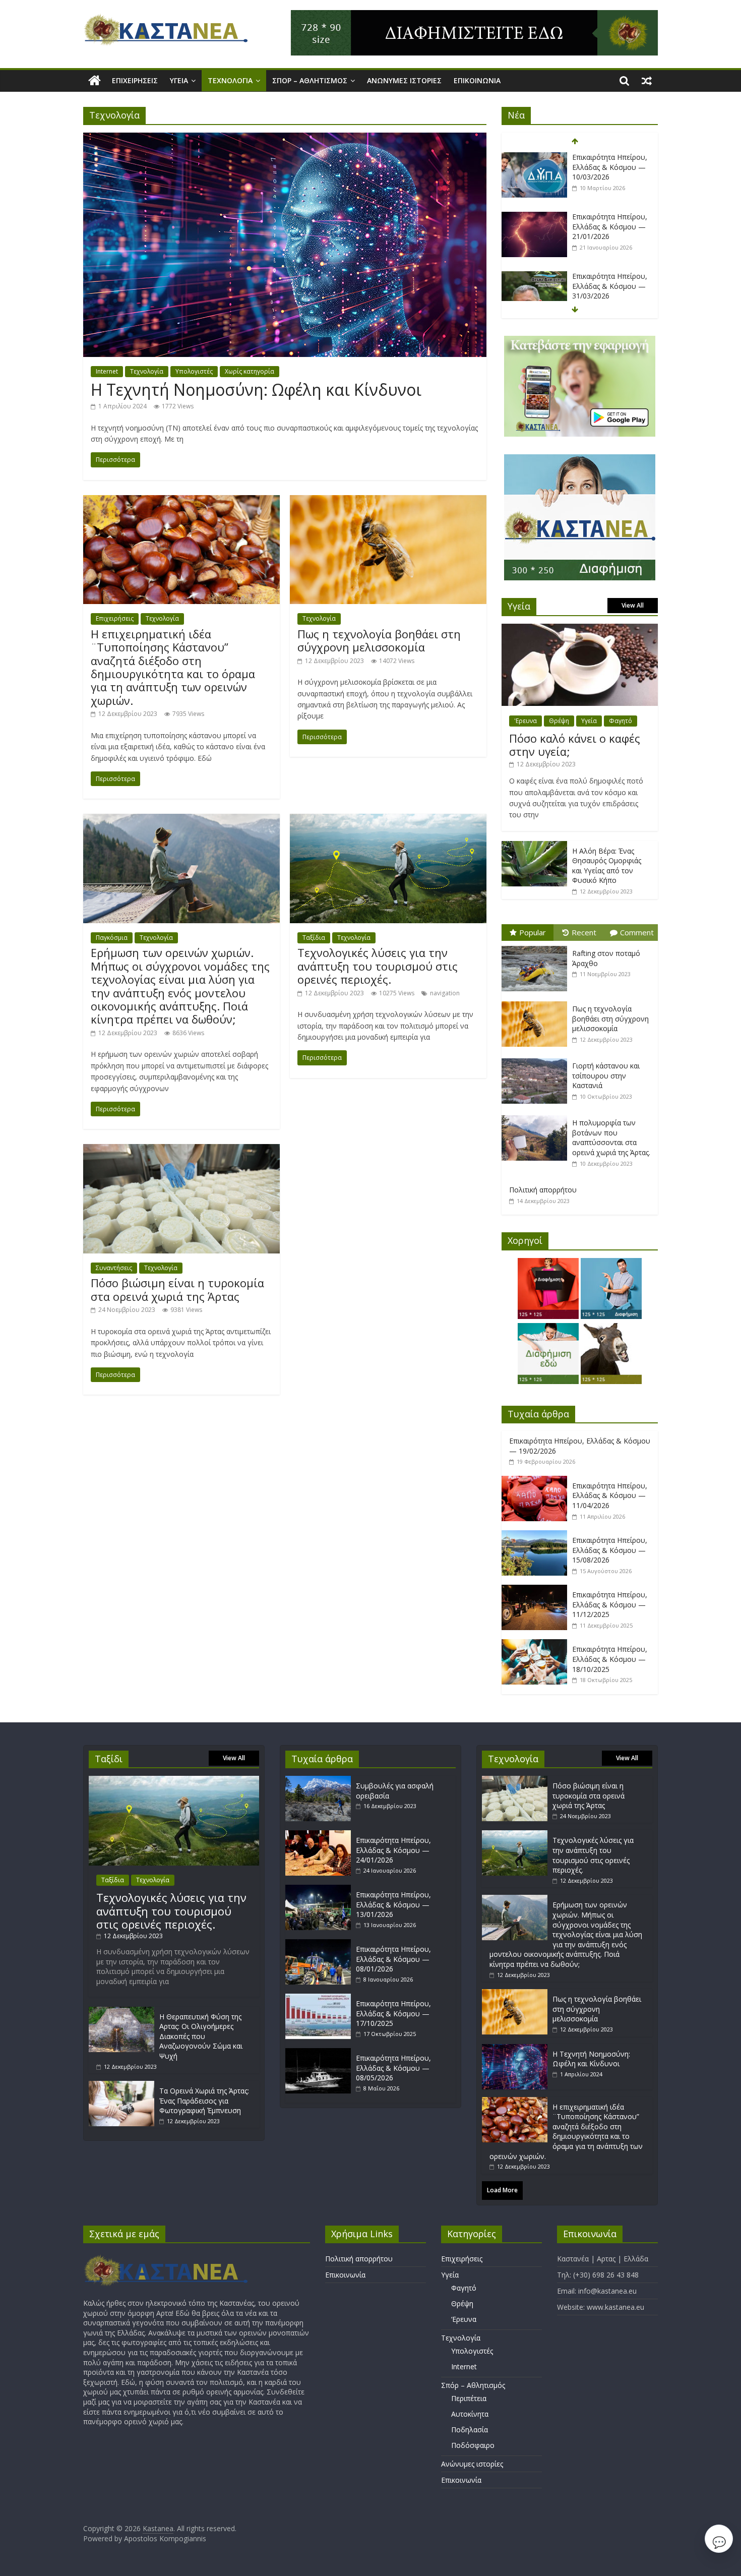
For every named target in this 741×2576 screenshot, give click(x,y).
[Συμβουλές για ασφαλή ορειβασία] (321, 1781)
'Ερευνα (526, 721)
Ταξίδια (314, 938)
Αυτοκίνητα (470, 2414)
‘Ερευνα (464, 2319)
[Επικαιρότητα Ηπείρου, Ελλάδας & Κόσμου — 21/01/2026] (534, 217)
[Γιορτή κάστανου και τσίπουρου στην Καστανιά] (537, 1059)
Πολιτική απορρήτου (543, 1190)
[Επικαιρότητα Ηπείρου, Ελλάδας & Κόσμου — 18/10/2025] (537, 1644)
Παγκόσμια (112, 938)
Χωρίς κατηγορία (250, 371)
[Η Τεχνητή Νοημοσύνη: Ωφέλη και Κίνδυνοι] (285, 139)
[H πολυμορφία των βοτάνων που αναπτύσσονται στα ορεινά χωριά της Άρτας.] (537, 1116)
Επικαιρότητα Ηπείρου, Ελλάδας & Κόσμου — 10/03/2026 (610, 167)
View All (633, 605)
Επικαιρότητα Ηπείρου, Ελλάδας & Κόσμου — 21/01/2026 (610, 226)
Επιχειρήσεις (135, 80)
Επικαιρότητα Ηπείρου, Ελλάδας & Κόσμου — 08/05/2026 (393, 2068)
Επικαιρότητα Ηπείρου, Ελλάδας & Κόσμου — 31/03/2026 (610, 286)
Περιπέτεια (469, 2398)
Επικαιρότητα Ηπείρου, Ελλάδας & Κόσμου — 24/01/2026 (393, 1850)
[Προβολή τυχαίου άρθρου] (647, 81)
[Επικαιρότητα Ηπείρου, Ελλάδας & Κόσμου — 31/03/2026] (534, 277)
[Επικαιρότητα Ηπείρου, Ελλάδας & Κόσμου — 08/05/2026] (321, 2053)
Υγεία (179, 80)
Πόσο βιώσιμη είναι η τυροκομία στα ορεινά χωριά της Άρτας (177, 1289)
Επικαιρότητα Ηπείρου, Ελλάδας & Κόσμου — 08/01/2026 (393, 1959)
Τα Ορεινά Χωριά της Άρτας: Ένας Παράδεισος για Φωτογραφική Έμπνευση (204, 2101)
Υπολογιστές (194, 371)
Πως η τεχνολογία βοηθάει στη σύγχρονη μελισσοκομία (379, 640)
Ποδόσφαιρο (473, 2445)
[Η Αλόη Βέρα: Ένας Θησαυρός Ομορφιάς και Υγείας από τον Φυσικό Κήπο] (534, 846)
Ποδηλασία (470, 2430)
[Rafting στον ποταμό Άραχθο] (537, 946)
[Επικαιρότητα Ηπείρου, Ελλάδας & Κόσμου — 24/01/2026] (321, 1835)
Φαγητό (621, 721)
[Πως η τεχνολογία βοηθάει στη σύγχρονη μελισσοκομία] (388, 501)
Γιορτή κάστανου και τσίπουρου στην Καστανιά (606, 1075)
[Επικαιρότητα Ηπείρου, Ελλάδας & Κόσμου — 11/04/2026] (537, 1481)
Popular (533, 932)
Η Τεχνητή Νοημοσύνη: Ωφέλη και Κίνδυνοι (256, 390)
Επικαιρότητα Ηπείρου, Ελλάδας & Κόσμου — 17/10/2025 (393, 2013)
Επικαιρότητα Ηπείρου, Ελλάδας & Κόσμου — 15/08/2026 (610, 1550)
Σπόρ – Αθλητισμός (310, 80)
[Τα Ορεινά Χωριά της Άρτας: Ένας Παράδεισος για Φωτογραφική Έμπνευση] (121, 2086)
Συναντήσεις (114, 1268)
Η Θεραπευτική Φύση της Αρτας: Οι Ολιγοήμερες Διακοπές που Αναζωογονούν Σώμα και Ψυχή (201, 2036)
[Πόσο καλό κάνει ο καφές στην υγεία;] (580, 629)
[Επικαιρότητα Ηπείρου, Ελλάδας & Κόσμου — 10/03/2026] (534, 158)
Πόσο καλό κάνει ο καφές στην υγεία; (575, 745)
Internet (107, 371)
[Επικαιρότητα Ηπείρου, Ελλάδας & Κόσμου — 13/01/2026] (321, 1890)
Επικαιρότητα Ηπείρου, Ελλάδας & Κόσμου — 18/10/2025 (610, 1659)
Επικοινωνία (477, 80)
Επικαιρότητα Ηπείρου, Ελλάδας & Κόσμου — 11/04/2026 (610, 1495)
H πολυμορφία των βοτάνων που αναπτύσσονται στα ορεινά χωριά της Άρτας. (611, 1137)
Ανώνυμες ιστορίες (404, 80)
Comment (637, 932)
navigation (445, 993)
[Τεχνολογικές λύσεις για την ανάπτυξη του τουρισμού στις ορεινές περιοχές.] (388, 820)
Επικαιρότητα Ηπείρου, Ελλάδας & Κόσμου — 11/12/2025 (610, 1604)
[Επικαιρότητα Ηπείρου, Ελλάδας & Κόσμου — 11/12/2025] (537, 1590)
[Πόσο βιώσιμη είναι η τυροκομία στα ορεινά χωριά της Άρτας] (181, 1150)
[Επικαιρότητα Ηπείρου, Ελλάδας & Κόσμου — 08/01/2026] (321, 1944)
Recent (584, 932)
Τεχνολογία (230, 80)
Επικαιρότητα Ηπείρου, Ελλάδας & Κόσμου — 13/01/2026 (393, 1904)
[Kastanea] (95, 81)
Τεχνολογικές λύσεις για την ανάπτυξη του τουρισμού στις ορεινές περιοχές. (378, 966)
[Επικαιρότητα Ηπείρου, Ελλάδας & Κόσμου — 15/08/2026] (537, 1536)
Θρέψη (559, 721)
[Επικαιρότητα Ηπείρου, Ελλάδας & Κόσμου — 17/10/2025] (321, 1998)
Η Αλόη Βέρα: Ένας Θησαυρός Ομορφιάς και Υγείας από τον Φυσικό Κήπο (607, 866)
